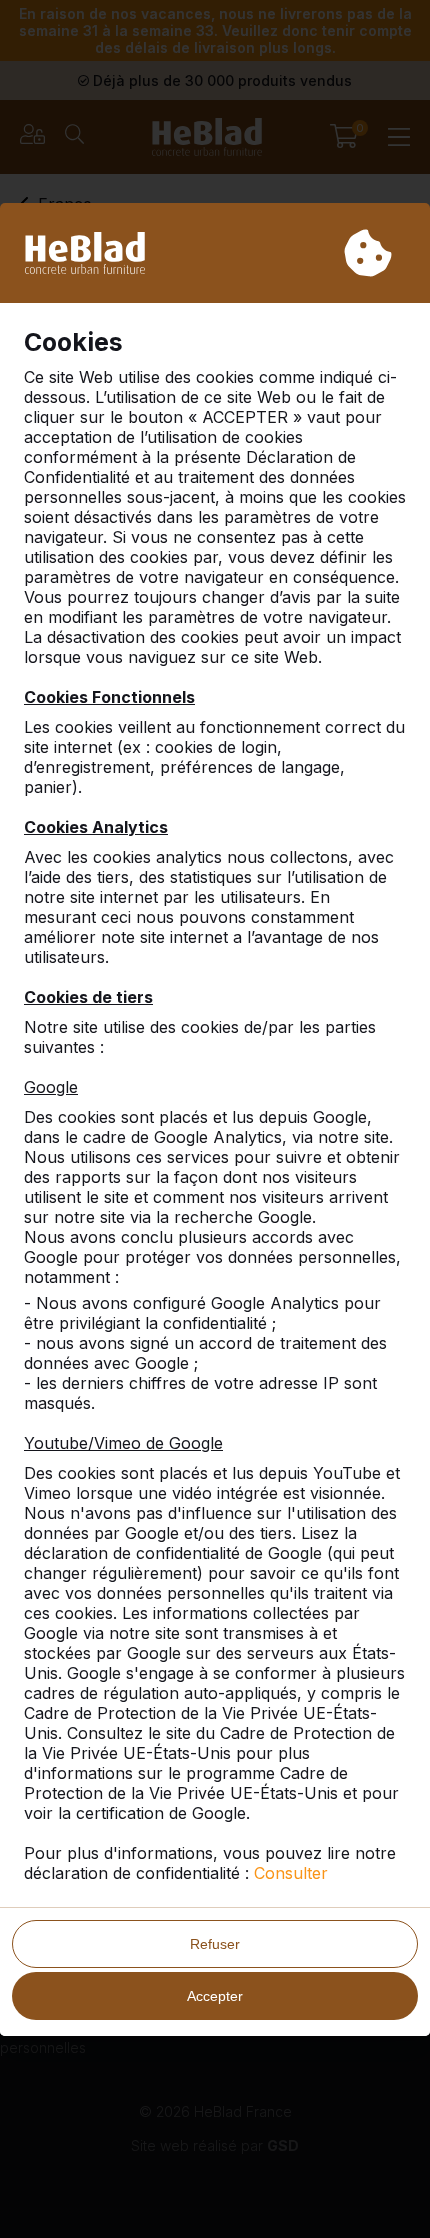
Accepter (215, 1996)
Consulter (291, 1873)
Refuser (215, 1944)
